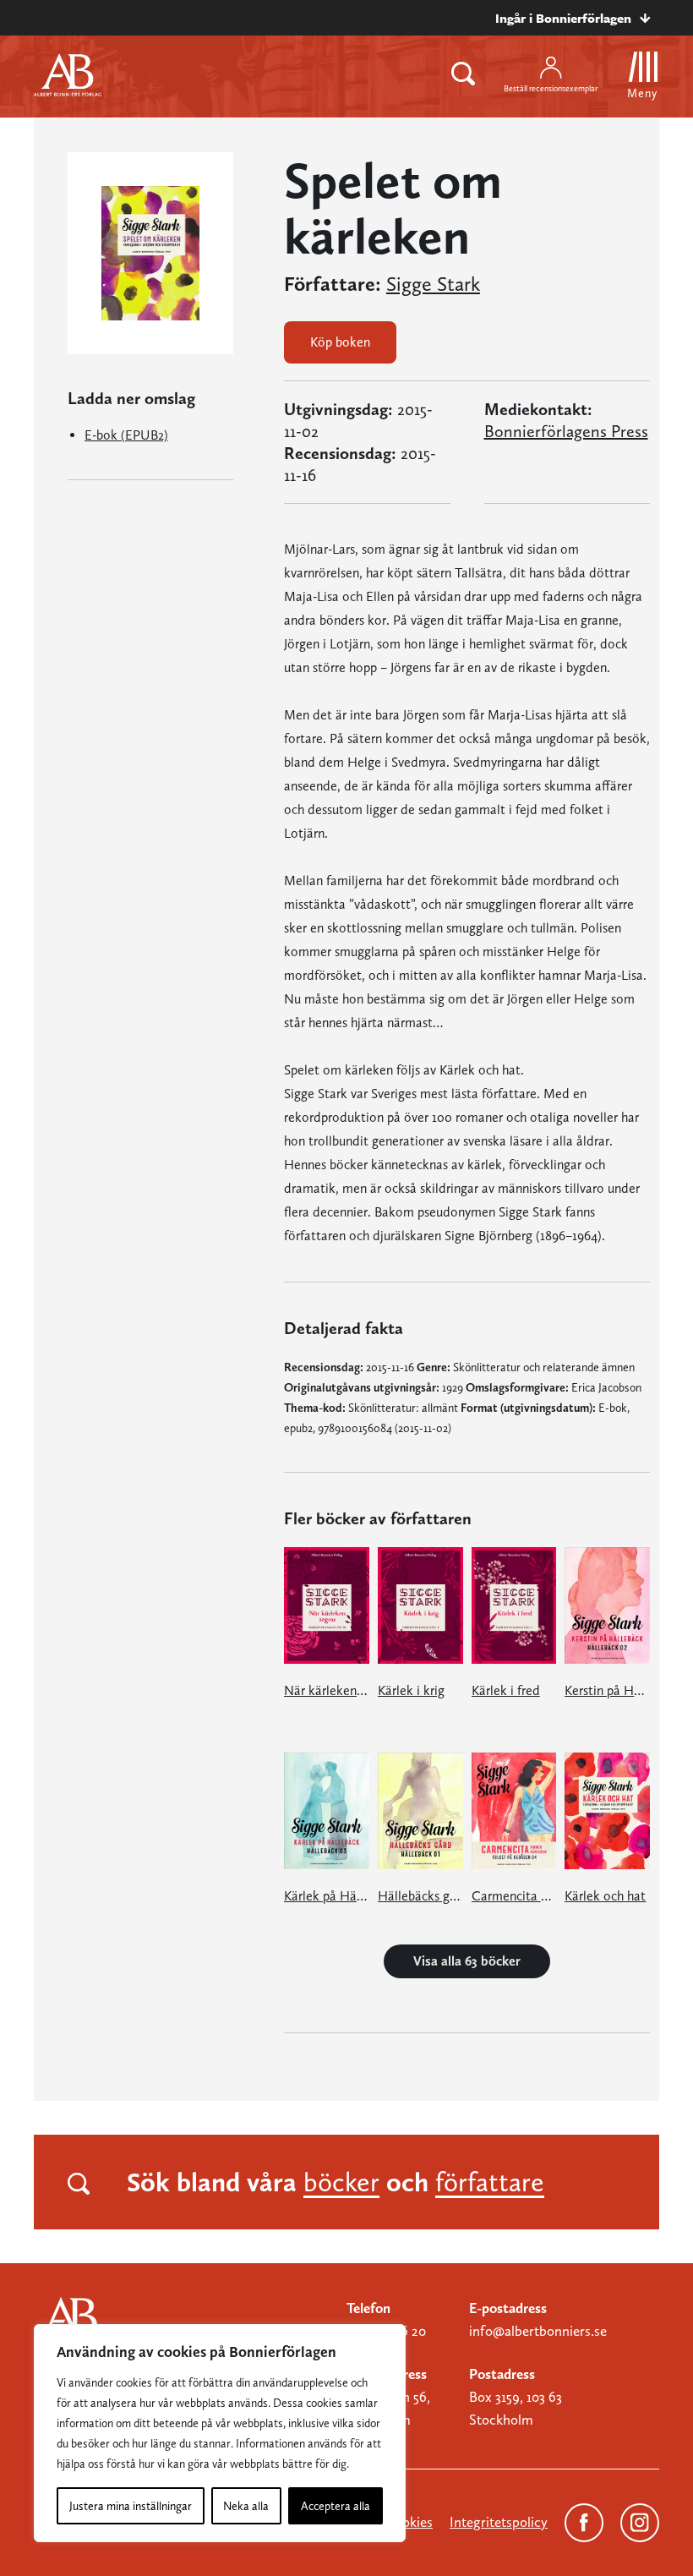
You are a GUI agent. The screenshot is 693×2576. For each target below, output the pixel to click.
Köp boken (340, 342)
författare (490, 2182)
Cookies (409, 2522)
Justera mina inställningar (131, 2506)
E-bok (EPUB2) (126, 435)
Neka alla (246, 2506)
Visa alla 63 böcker (467, 1961)
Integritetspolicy (499, 2522)
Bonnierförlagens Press (566, 431)
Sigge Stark (433, 284)
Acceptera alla (336, 2506)
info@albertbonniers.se (538, 2331)
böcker (341, 2182)
